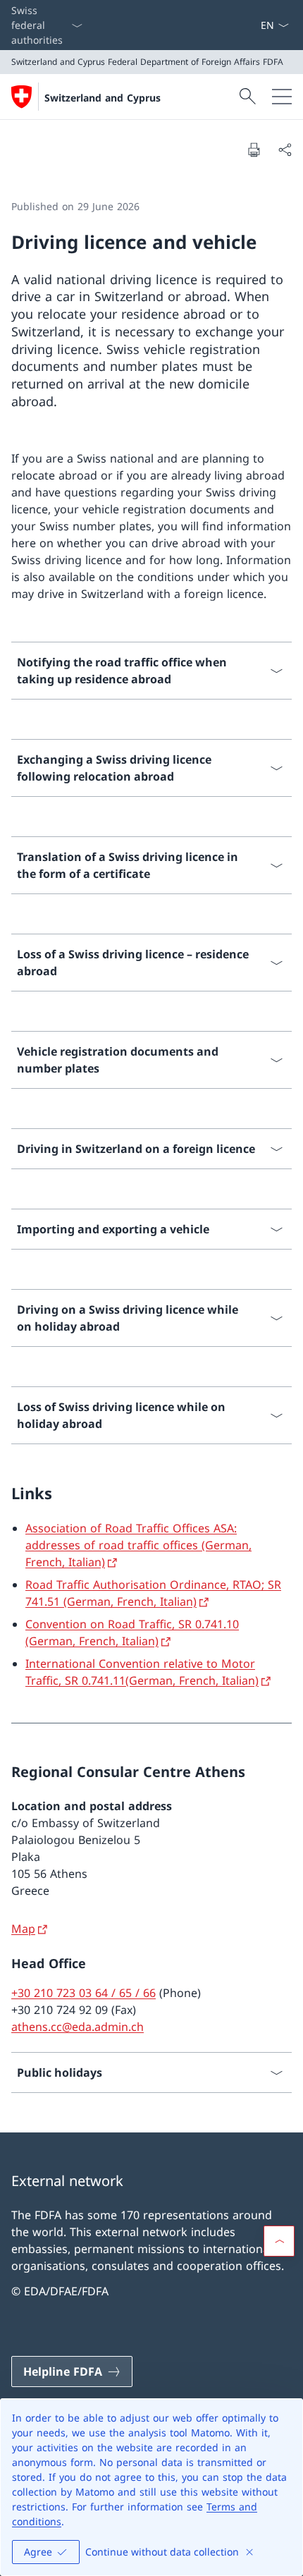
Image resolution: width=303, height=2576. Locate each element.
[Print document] (254, 149)
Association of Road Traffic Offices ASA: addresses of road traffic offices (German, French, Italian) (138, 1545)
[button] (279, 2241)
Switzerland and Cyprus (103, 98)
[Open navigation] (282, 97)
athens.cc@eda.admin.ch (78, 2027)
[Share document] (285, 149)
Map (23, 1929)
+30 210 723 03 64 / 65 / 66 (84, 1993)
